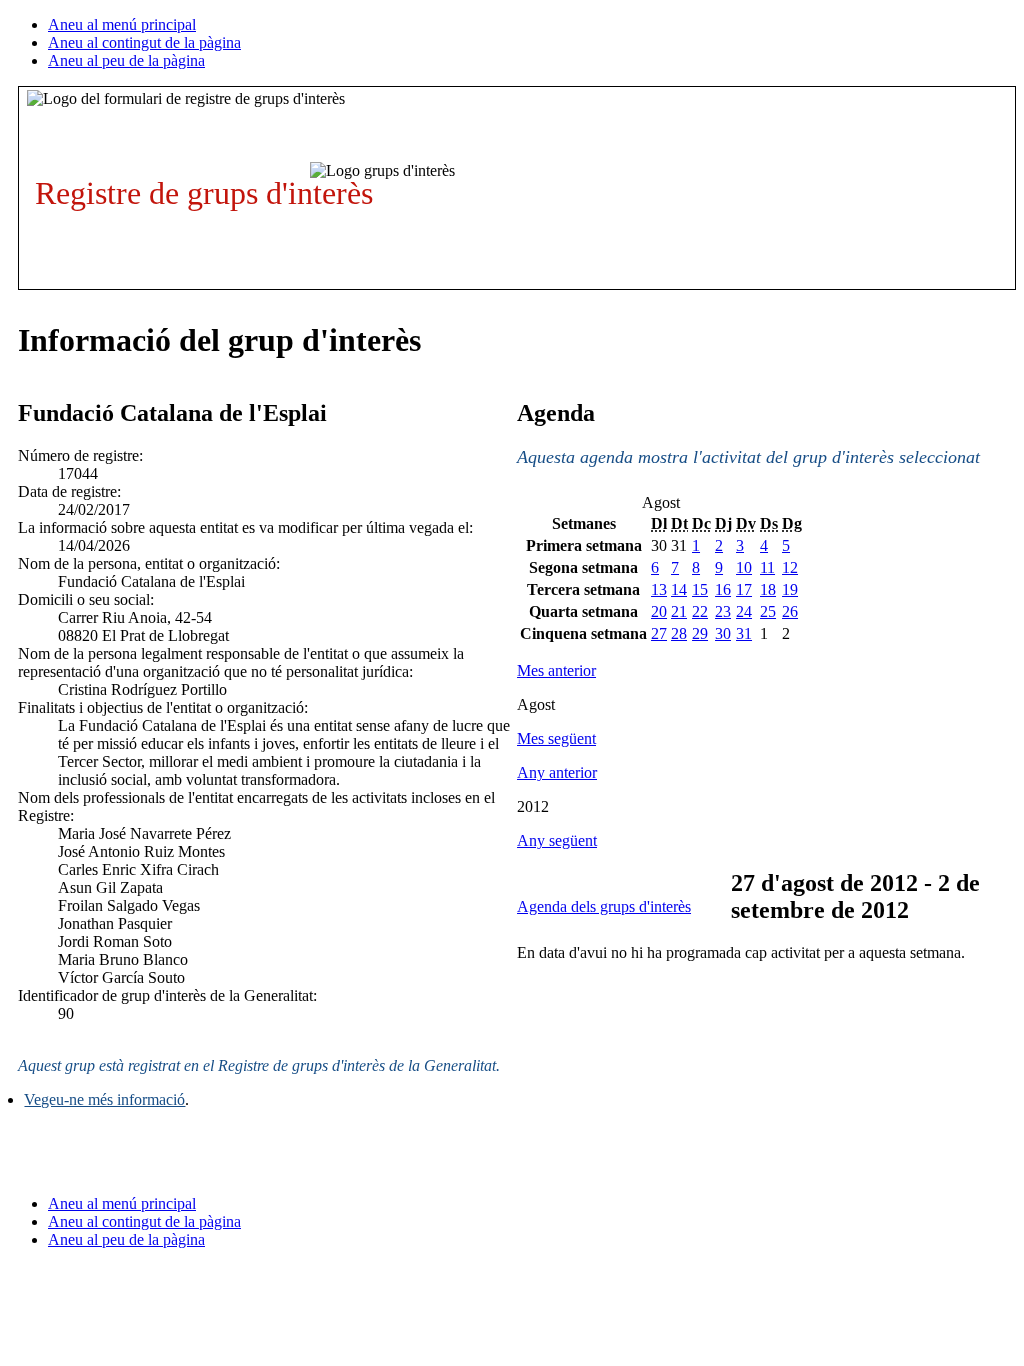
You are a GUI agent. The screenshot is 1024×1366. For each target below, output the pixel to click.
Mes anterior (556, 670)
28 (679, 633)
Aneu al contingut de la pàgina (144, 42)
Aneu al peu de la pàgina (126, 60)
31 (744, 633)
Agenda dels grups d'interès (604, 906)
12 (790, 567)
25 (768, 611)
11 (767, 567)
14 (679, 589)
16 (723, 589)
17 (744, 589)
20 (659, 611)
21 (679, 611)
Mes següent (556, 738)
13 (659, 589)
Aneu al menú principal (122, 24)
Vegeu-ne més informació (104, 1099)
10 (744, 567)
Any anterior (557, 772)
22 (700, 611)
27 (659, 633)
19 (790, 589)
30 (723, 633)
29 (700, 633)
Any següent (557, 840)
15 (700, 589)
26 (790, 611)
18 (768, 589)
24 (744, 611)
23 (723, 611)
